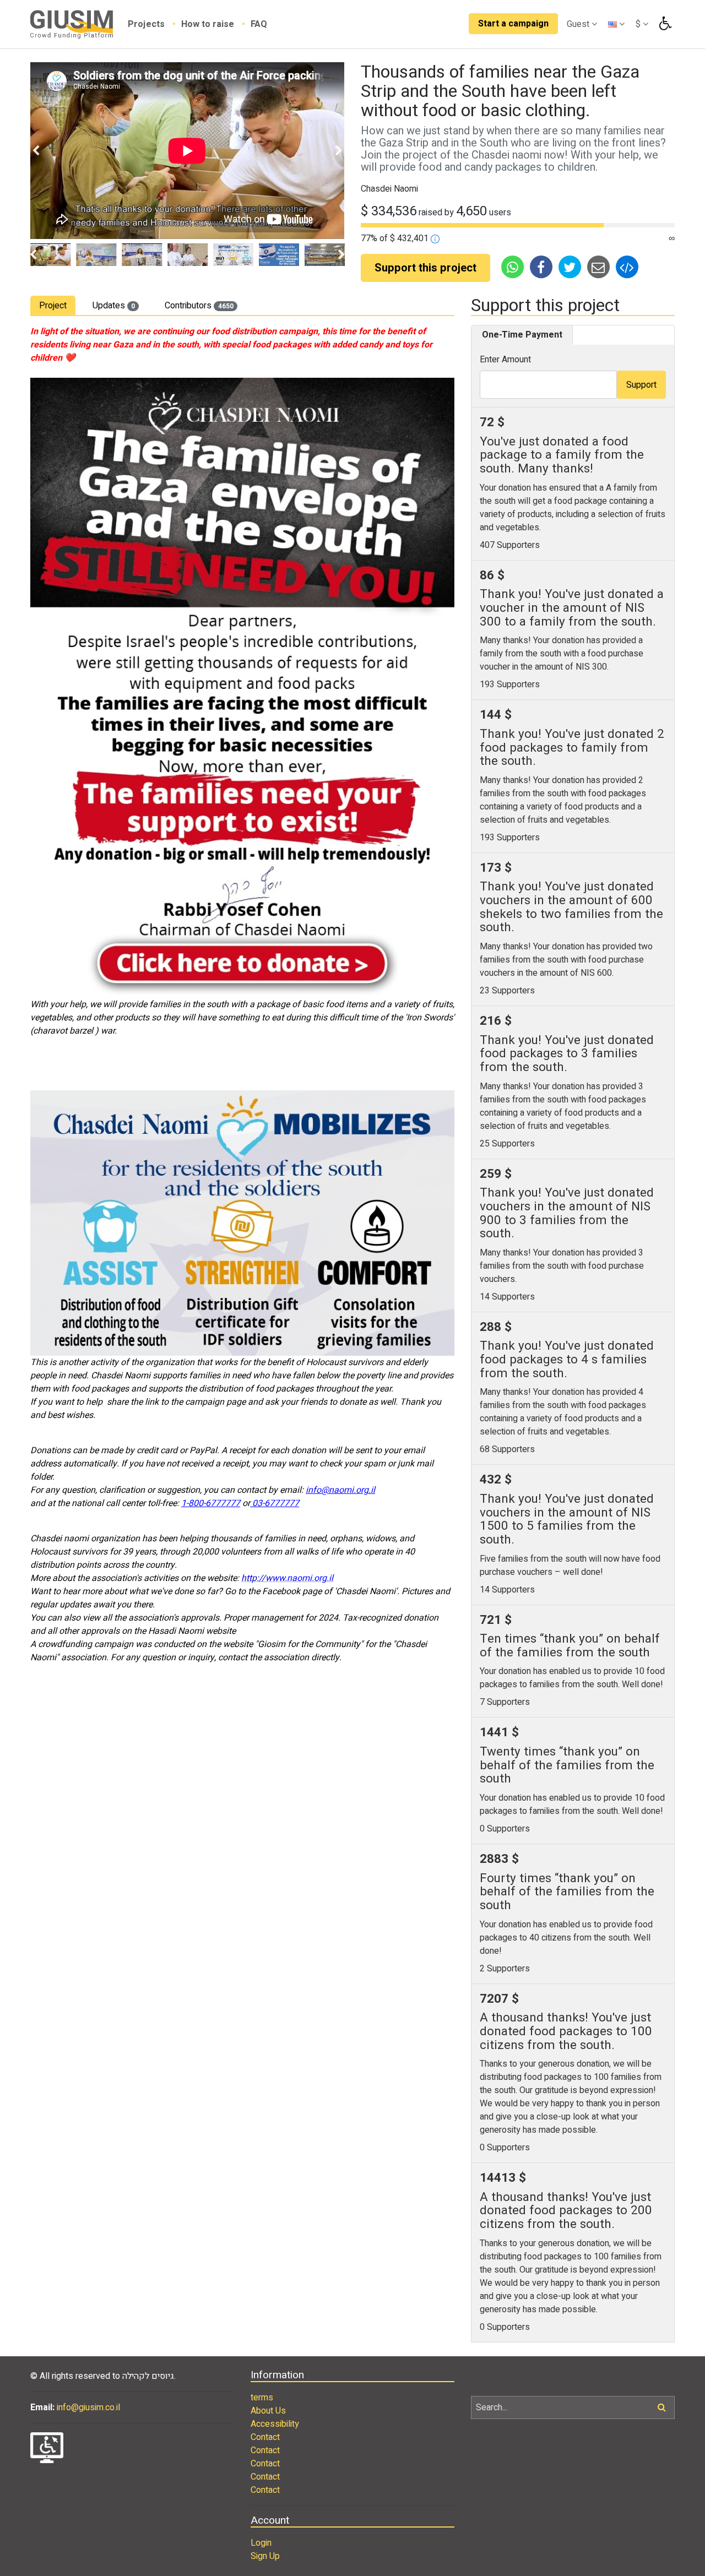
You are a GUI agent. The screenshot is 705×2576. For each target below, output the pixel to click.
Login (261, 2543)
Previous (36, 151)
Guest (579, 24)
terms (262, 2398)
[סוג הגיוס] (435, 238)
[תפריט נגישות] (664, 24)
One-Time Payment (522, 335)
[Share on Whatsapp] (513, 267)
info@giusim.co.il (88, 2407)
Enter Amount (505, 360)
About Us (268, 2411)
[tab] (53, 305)
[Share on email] (599, 267)
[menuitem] (154, 24)
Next (339, 151)
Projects (147, 24)
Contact (265, 2437)
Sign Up (265, 2556)
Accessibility (275, 2424)
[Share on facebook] (542, 267)
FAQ (259, 24)
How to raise (209, 24)
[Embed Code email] (627, 267)
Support (641, 385)
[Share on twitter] (571, 267)
